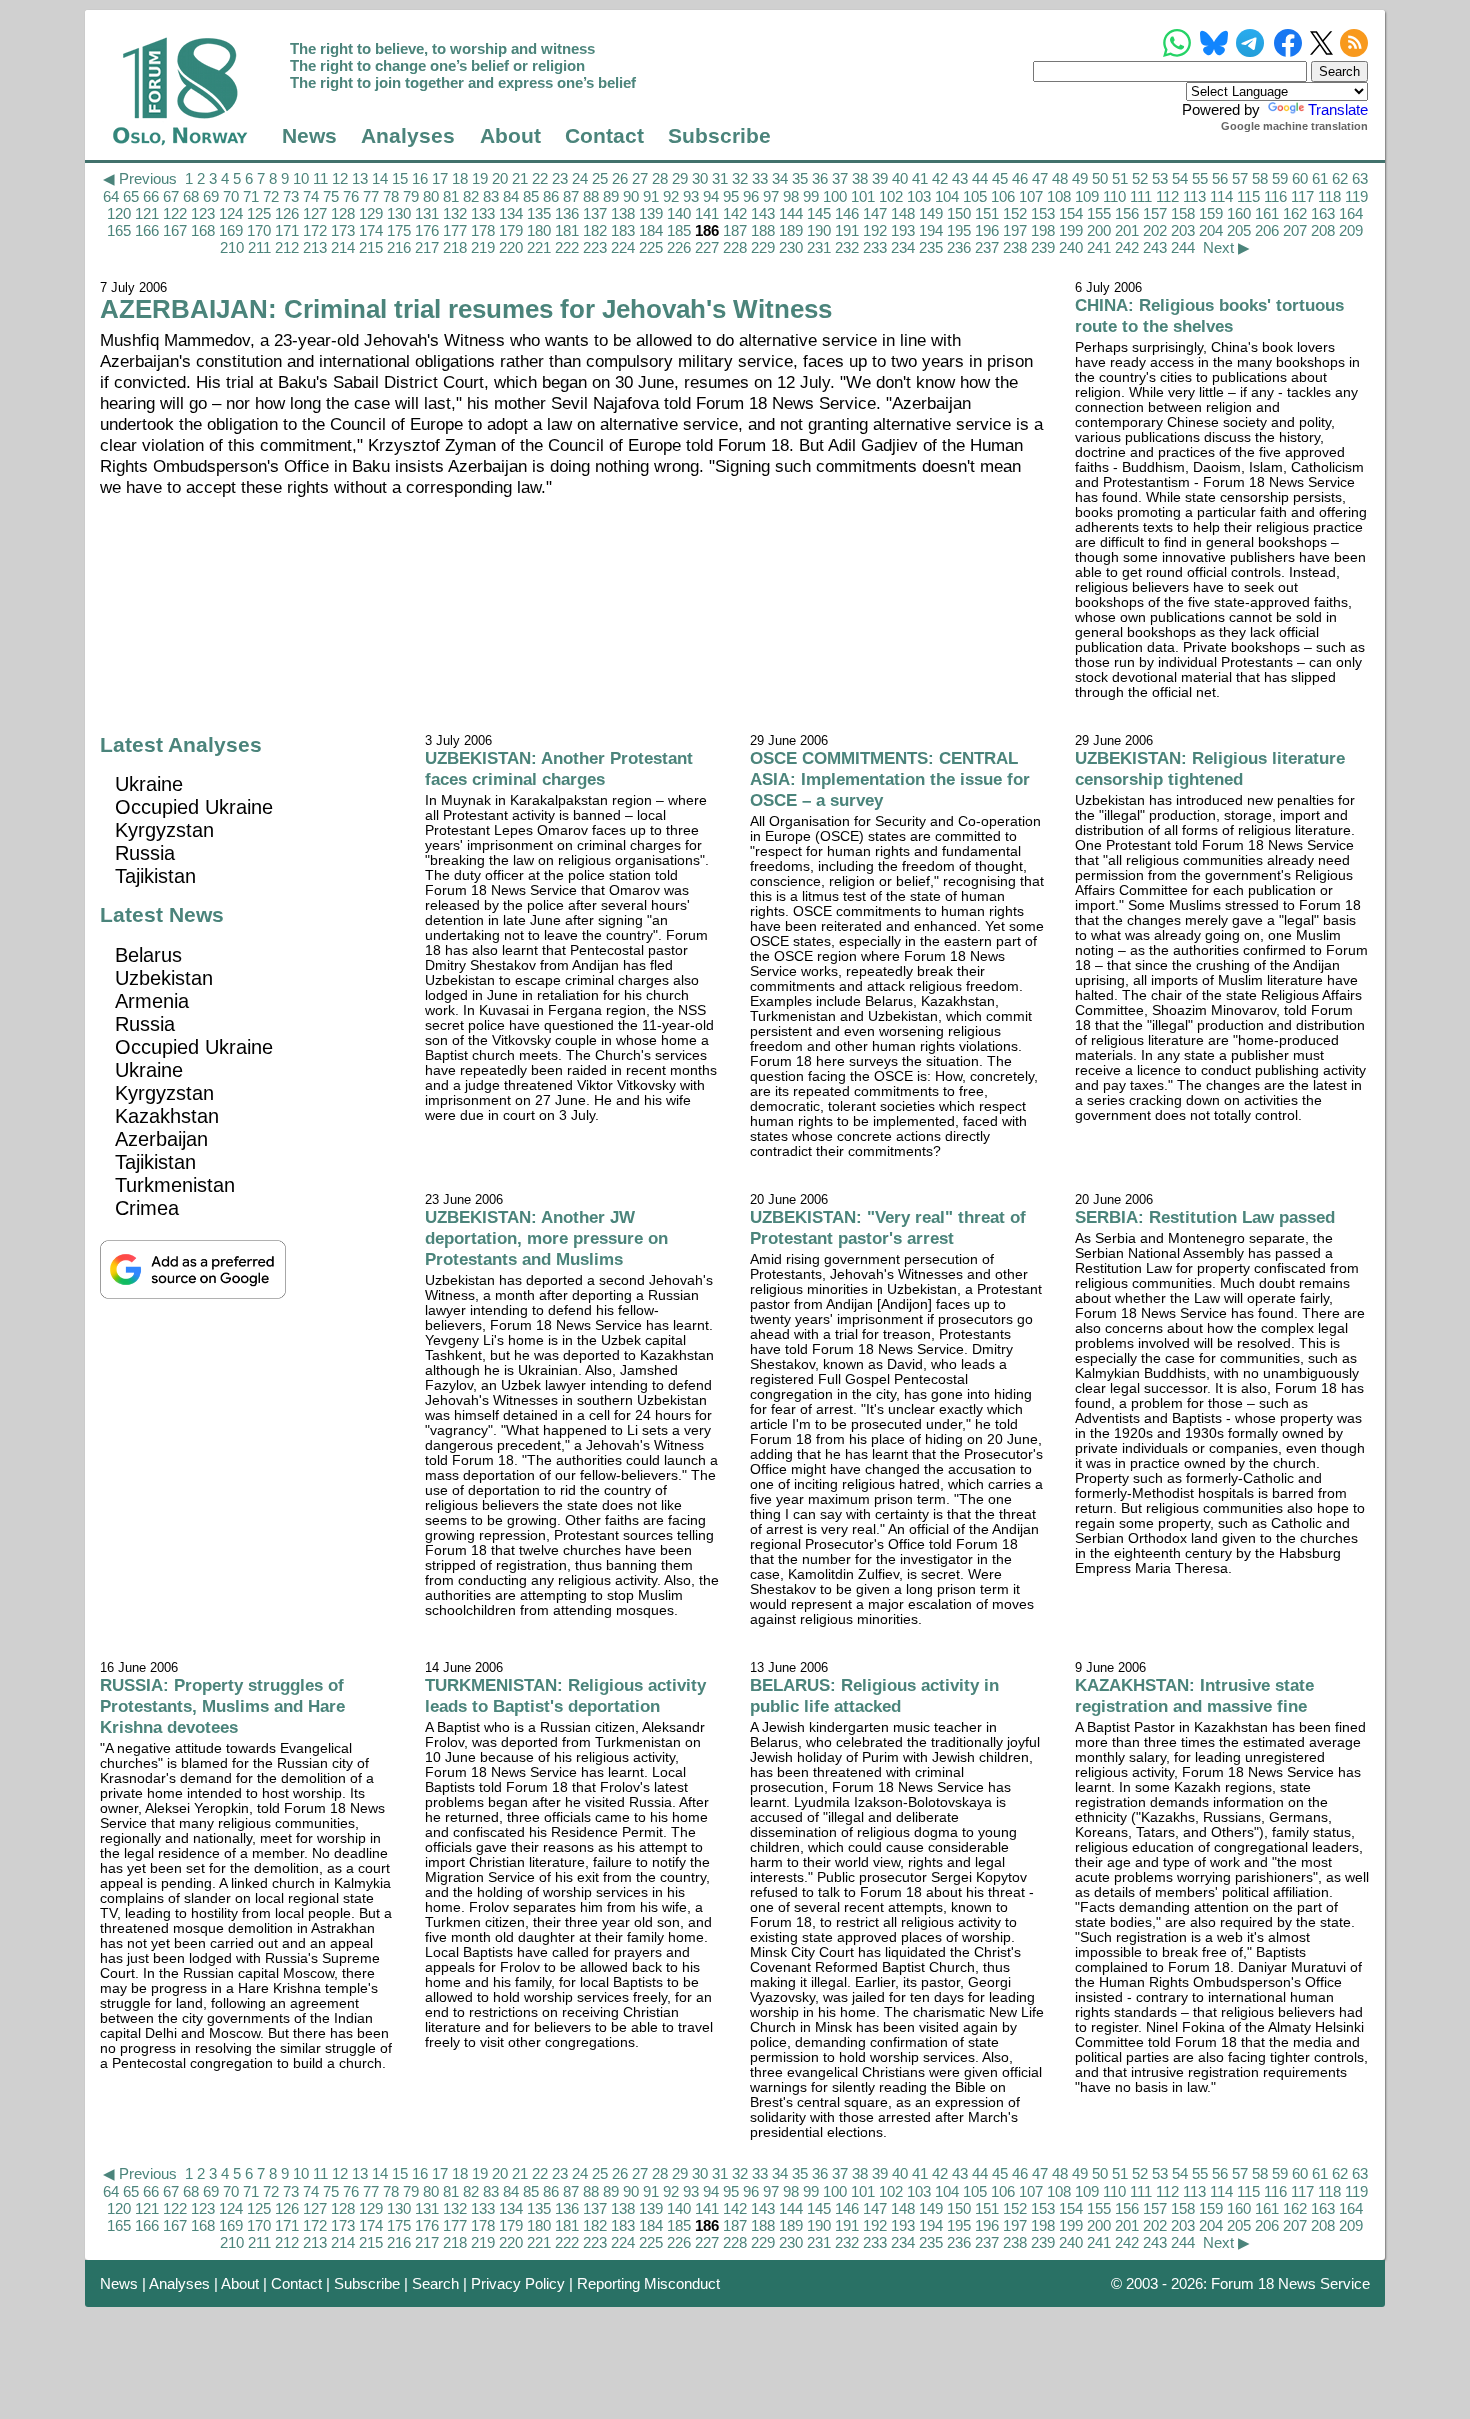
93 (691, 196)
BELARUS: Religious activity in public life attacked (874, 1695)
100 (835, 196)
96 (751, 196)
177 (455, 230)
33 (760, 178)
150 (959, 213)
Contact (604, 136)
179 (511, 230)
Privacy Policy (518, 2283)
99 (811, 196)
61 (1320, 178)
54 (1180, 178)
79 (411, 196)
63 (1360, 178)
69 (211, 196)
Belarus (148, 955)
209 (1351, 230)
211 (259, 247)
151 (987, 213)
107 (1031, 196)
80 (431, 196)
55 (1200, 178)
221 (539, 247)
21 (520, 178)
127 (315, 213)
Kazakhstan (167, 1116)
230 (791, 247)
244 (1183, 247)
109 (1087, 196)
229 (763, 247)
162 (1295, 213)
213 (315, 247)
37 (840, 178)
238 (1015, 247)
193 (903, 230)
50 (1100, 178)
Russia (145, 853)
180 (539, 230)
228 (735, 247)
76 (351, 196)
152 (1015, 213)
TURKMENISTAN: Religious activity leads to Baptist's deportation (565, 1695)
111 (1141, 196)
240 (1071, 247)
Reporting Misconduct (648, 2283)
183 (623, 230)
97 (771, 196)
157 (1155, 213)
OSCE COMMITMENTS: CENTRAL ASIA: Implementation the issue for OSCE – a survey (890, 779)
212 (287, 247)
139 (651, 213)
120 (119, 213)
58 (1260, 178)
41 (920, 178)
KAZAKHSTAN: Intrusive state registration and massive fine (1194, 1695)
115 (1248, 196)
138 (623, 213)
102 (891, 196)
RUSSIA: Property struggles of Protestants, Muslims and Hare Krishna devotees (222, 1706)
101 (863, 196)
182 (595, 230)
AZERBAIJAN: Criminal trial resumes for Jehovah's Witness (466, 309)
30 (700, 178)
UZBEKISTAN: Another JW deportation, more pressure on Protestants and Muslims (546, 1238)
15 (400, 178)
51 (1120, 178)
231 (819, 247)
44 (980, 178)
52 (1140, 178)
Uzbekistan (164, 978)
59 (1280, 178)
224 (623, 247)
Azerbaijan (161, 1139)
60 (1300, 178)
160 (1239, 213)
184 (651, 230)
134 (511, 213)
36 (820, 178)
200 (1099, 230)
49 (1080, 178)
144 (791, 213)
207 (1295, 230)
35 (800, 178)
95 (731, 196)
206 (1267, 230)
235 (931, 247)
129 (371, 213)
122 (175, 213)
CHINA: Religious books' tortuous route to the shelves (1209, 315)
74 (311, 196)
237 (987, 247)
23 (560, 178)
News (309, 136)
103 (919, 196)
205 (1239, 230)
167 (175, 230)
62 (1340, 178)
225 (651, 247)
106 (1003, 196)
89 (611, 196)
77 (371, 196)
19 (480, 178)
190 (819, 230)
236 (959, 247)
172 (315, 230)
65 (131, 196)
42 (940, 178)
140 (679, 213)
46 (1020, 178)
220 (511, 247)
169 (231, 230)
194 (931, 230)
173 (343, 230)
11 (320, 178)
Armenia (152, 1001)
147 (875, 213)
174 (371, 230)
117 (1302, 196)
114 (1221, 196)
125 (259, 213)
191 (847, 230)
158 (1183, 213)
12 (340, 178)
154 (1071, 213)
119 (1356, 196)
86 (551, 196)
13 (360, 178)
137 (595, 213)
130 (399, 213)
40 (900, 178)
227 (707, 247)
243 (1155, 247)
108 (1059, 196)
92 (671, 196)
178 (483, 230)
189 (791, 230)
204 (1211, 230)
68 (191, 196)
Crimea (147, 1208)
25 (600, 178)
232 (847, 247)
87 (571, 196)
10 (301, 178)
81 (451, 196)
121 (147, 213)
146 (847, 213)
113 (1194, 196)
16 (420, 178)
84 (511, 196)
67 (171, 196)
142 (735, 213)
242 (1127, 247)
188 (763, 230)
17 (440, 178)
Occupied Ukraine (194, 807)
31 (720, 178)
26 (620, 178)
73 (291, 196)
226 (679, 247)
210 (232, 247)
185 (679, 230)
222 (567, 247)
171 (287, 230)
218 (455, 247)
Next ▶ (1226, 247)
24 (580, 178)
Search (435, 2283)
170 (259, 230)
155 (1099, 213)
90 (631, 196)
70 (231, 196)
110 (1114, 196)
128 (343, 213)
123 (203, 213)
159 (1211, 213)
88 (591, 196)
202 (1155, 230)
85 (531, 196)
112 (1167, 196)
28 (660, 178)
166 (147, 230)
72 (271, 196)
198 (1043, 230)
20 (500, 178)
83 (491, 196)
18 (460, 178)
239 (1043, 247)
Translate (1338, 109)
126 (287, 213)
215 (371, 247)
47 (1040, 178)
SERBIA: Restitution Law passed (1205, 1217)
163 (1323, 213)
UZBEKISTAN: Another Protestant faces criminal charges (559, 768)
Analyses (408, 136)
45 (1000, 178)
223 (595, 247)
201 (1127, 230)
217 (427, 247)
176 (427, 230)
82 (471, 196)
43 (960, 178)
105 (975, 196)
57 (1240, 178)
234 (903, 247)
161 (1267, 213)
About (510, 136)
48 (1060, 178)
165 (119, 230)
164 (1351, 213)
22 (540, 178)
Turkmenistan (175, 1185)
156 (1127, 213)
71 (251, 196)
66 (151, 196)
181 (567, 230)
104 (947, 196)
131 (427, 213)
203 (1183, 230)
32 (740, 178)
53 (1160, 178)
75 (331, 196)
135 (539, 213)
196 (987, 230)
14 (380, 178)
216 (399, 247)
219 (483, 247)
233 (875, 247)
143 (763, 213)
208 (1323, 230)
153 (1043, 213)
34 (780, 178)
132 (455, 213)
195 (959, 230)
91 (651, 196)
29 (680, 178)
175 (399, 230)
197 (1015, 230)
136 (567, 213)
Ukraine (149, 784)
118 (1329, 196)
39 (880, 178)
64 (111, 196)
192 (875, 230)
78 (391, 196)
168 (203, 230)
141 (707, 213)
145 (819, 213)
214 (343, 247)
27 (640, 178)
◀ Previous (140, 178)
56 (1220, 178)
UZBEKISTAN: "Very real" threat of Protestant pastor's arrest (888, 1227)
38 (860, 178)
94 (711, 196)
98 (791, 196)
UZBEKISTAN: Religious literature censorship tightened (1210, 768)
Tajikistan (155, 876)
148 (903, 213)
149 (931, 213)
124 (231, 213)
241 (1099, 247)
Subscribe (719, 136)
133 (483, 213)
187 (735, 230)
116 (1275, 196)
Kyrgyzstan (164, 830)
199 (1071, 230)
